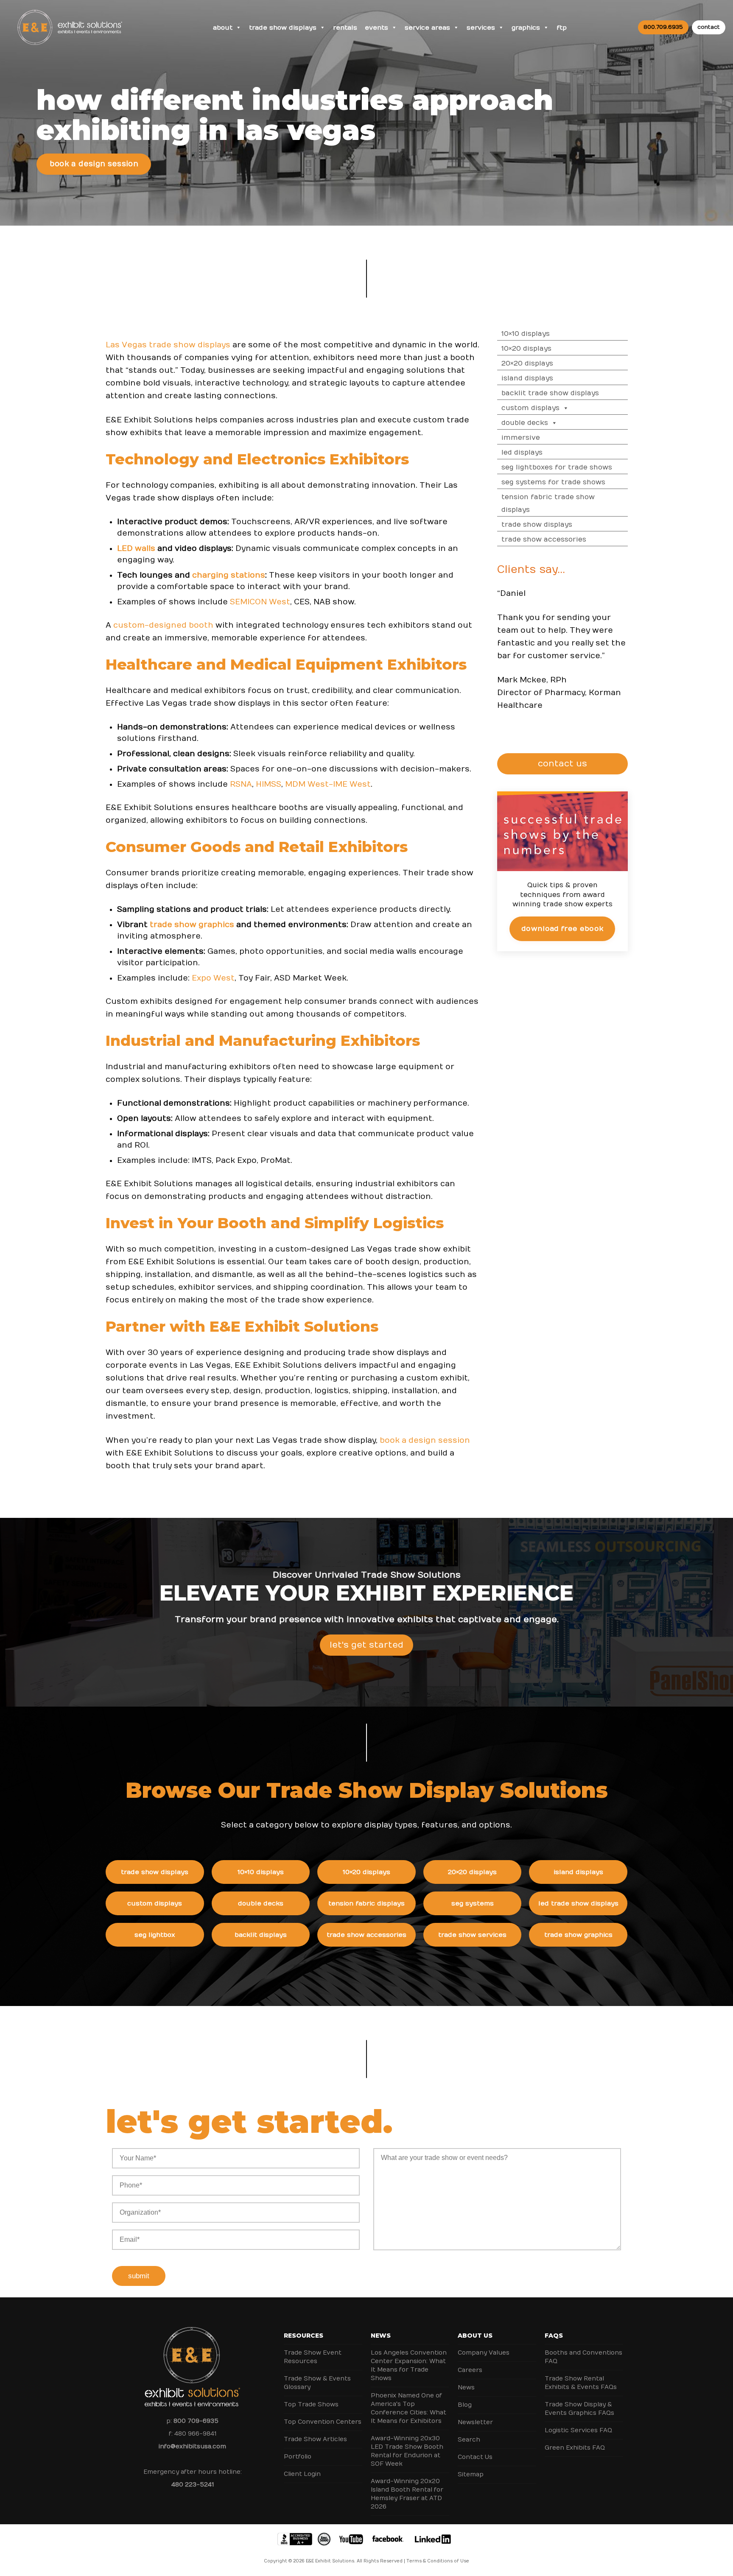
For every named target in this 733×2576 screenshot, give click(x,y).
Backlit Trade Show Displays (550, 393)
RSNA (241, 784)
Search (469, 2440)
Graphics (526, 28)
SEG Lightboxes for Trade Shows (557, 467)
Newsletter (475, 2422)
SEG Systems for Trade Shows (553, 482)
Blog (465, 2405)
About (223, 28)
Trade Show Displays (283, 28)
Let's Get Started (366, 1645)
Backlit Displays (261, 1935)
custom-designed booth (163, 625)
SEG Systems (473, 1903)
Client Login (302, 2474)
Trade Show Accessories (544, 539)
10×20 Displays (526, 349)
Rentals (345, 28)
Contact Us (475, 2457)
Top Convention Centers (323, 2422)
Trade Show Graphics (578, 1935)
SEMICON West (260, 602)
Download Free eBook (562, 929)
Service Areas (427, 28)
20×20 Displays (527, 363)
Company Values (484, 2353)
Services (481, 28)
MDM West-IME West (328, 784)
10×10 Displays (526, 334)
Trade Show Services (472, 1935)
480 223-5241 (193, 2485)
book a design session (425, 1440)
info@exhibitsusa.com (192, 2446)
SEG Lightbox (155, 1935)
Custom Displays (530, 408)
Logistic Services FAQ (578, 2430)
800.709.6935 (663, 27)
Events (376, 28)
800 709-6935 (196, 2421)
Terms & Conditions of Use (438, 2561)
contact (709, 27)
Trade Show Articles (315, 2439)
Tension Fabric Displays (366, 1903)
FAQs (554, 2336)
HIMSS (269, 784)
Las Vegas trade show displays (168, 345)
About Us (475, 2336)
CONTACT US (562, 764)
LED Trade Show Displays (578, 1903)
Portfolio (298, 2457)
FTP (562, 28)
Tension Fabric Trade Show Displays (548, 503)
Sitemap (471, 2474)
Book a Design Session (94, 164)
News (381, 2336)
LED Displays (522, 453)
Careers (470, 2370)
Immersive (521, 438)
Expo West (213, 978)
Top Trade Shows (311, 2404)
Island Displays (527, 378)
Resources (304, 2336)
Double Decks (525, 423)
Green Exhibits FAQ (575, 2448)
